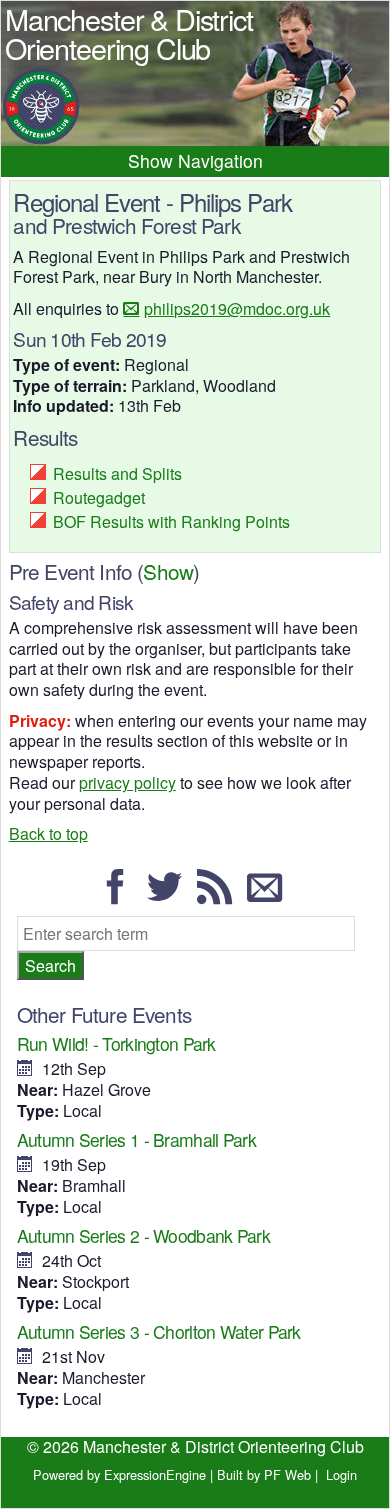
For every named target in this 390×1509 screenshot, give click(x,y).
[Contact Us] (270, 895)
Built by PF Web (264, 1474)
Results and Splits (117, 473)
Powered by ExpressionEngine (119, 1474)
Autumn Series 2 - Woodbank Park (143, 1235)
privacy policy (127, 782)
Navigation (220, 160)
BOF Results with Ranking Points (171, 521)
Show (168, 571)
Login (341, 1474)
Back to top (48, 833)
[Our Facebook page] (121, 895)
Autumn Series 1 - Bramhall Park (136, 1139)
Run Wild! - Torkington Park (116, 1043)
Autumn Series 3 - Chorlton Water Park (159, 1331)
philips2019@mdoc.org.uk (237, 308)
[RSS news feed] (220, 895)
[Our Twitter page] (170, 895)
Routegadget (99, 497)
